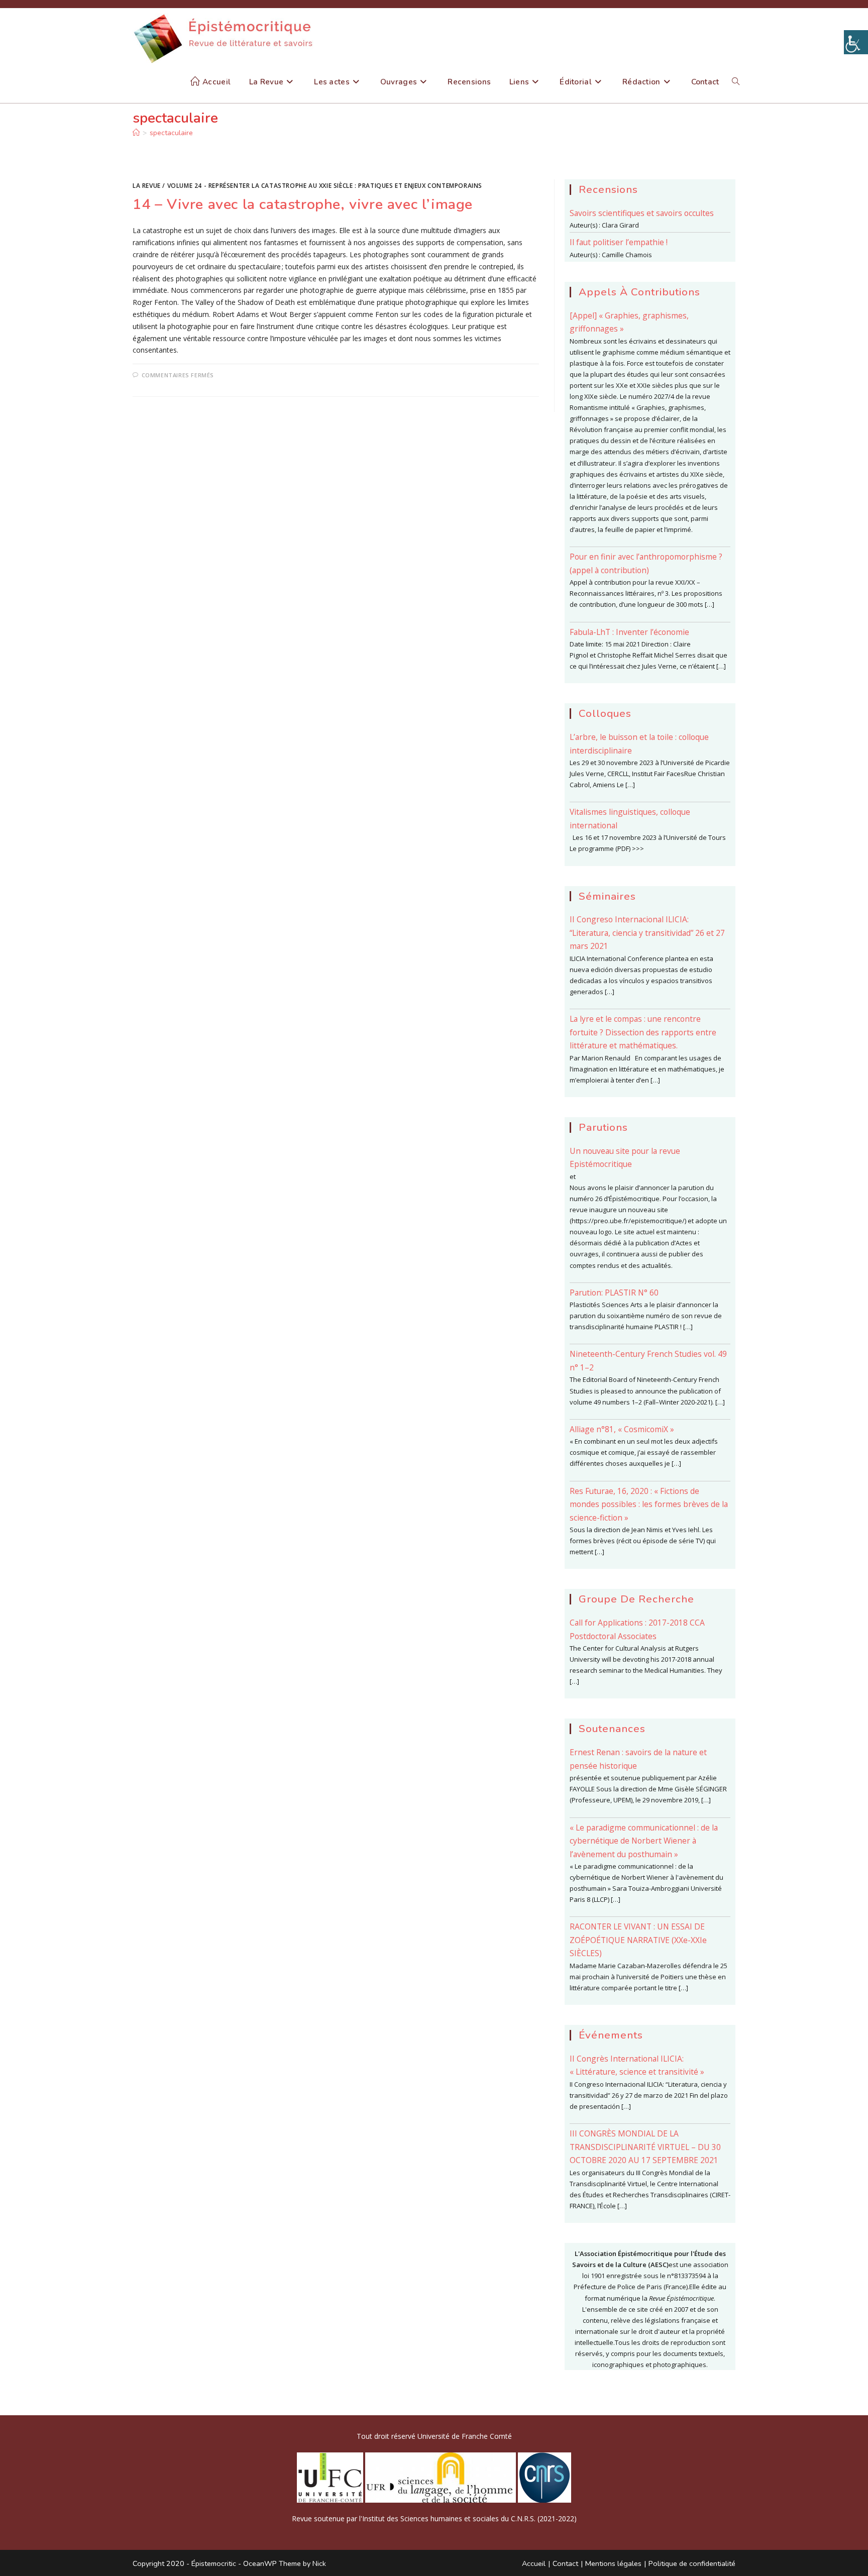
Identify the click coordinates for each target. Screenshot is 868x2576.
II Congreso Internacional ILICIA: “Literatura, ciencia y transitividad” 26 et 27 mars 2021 (647, 933)
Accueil (534, 2563)
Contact (565, 2563)
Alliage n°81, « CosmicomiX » (622, 1429)
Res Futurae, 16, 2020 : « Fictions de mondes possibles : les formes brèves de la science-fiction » (649, 1504)
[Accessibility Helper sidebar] (856, 42)
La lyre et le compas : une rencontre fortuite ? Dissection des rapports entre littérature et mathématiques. (643, 1032)
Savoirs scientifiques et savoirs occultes (642, 213)
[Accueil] (136, 133)
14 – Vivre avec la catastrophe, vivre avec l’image (303, 204)
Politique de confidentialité (692, 2563)
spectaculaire (171, 133)
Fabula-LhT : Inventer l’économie (629, 632)
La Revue (147, 186)
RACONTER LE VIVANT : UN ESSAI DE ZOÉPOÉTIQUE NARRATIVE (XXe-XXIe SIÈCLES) (638, 1940)
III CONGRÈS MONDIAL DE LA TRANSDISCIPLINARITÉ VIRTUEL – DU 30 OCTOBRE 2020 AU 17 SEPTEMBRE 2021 (645, 2147)
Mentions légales (613, 2563)
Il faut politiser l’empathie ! (619, 242)
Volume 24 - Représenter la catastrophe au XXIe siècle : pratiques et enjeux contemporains (325, 186)
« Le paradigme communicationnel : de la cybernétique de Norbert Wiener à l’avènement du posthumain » (644, 1841)
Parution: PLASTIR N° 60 (614, 1293)
